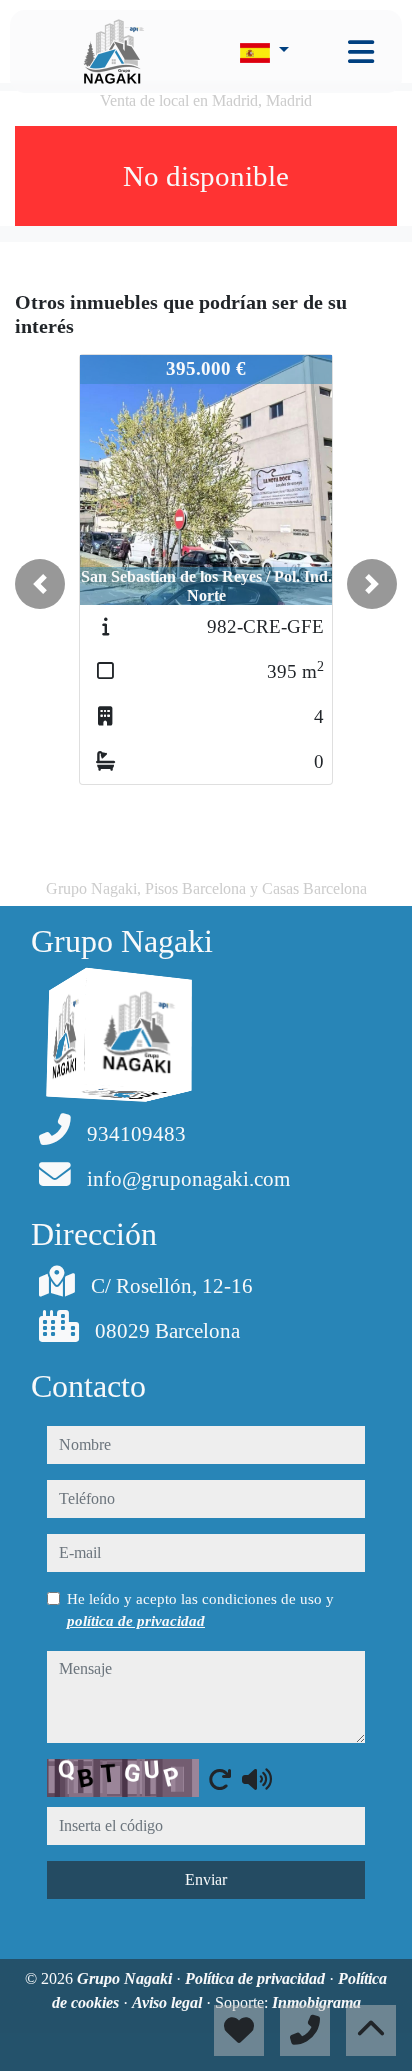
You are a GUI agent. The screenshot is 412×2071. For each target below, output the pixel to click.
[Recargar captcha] (220, 1779)
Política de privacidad (257, 1978)
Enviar (206, 1879)
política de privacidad (136, 1621)
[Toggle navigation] (361, 52)
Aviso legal (169, 2002)
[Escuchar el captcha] (257, 1779)
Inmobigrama (316, 2002)
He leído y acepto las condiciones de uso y (200, 1610)
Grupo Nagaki (126, 1978)
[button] (40, 584)
